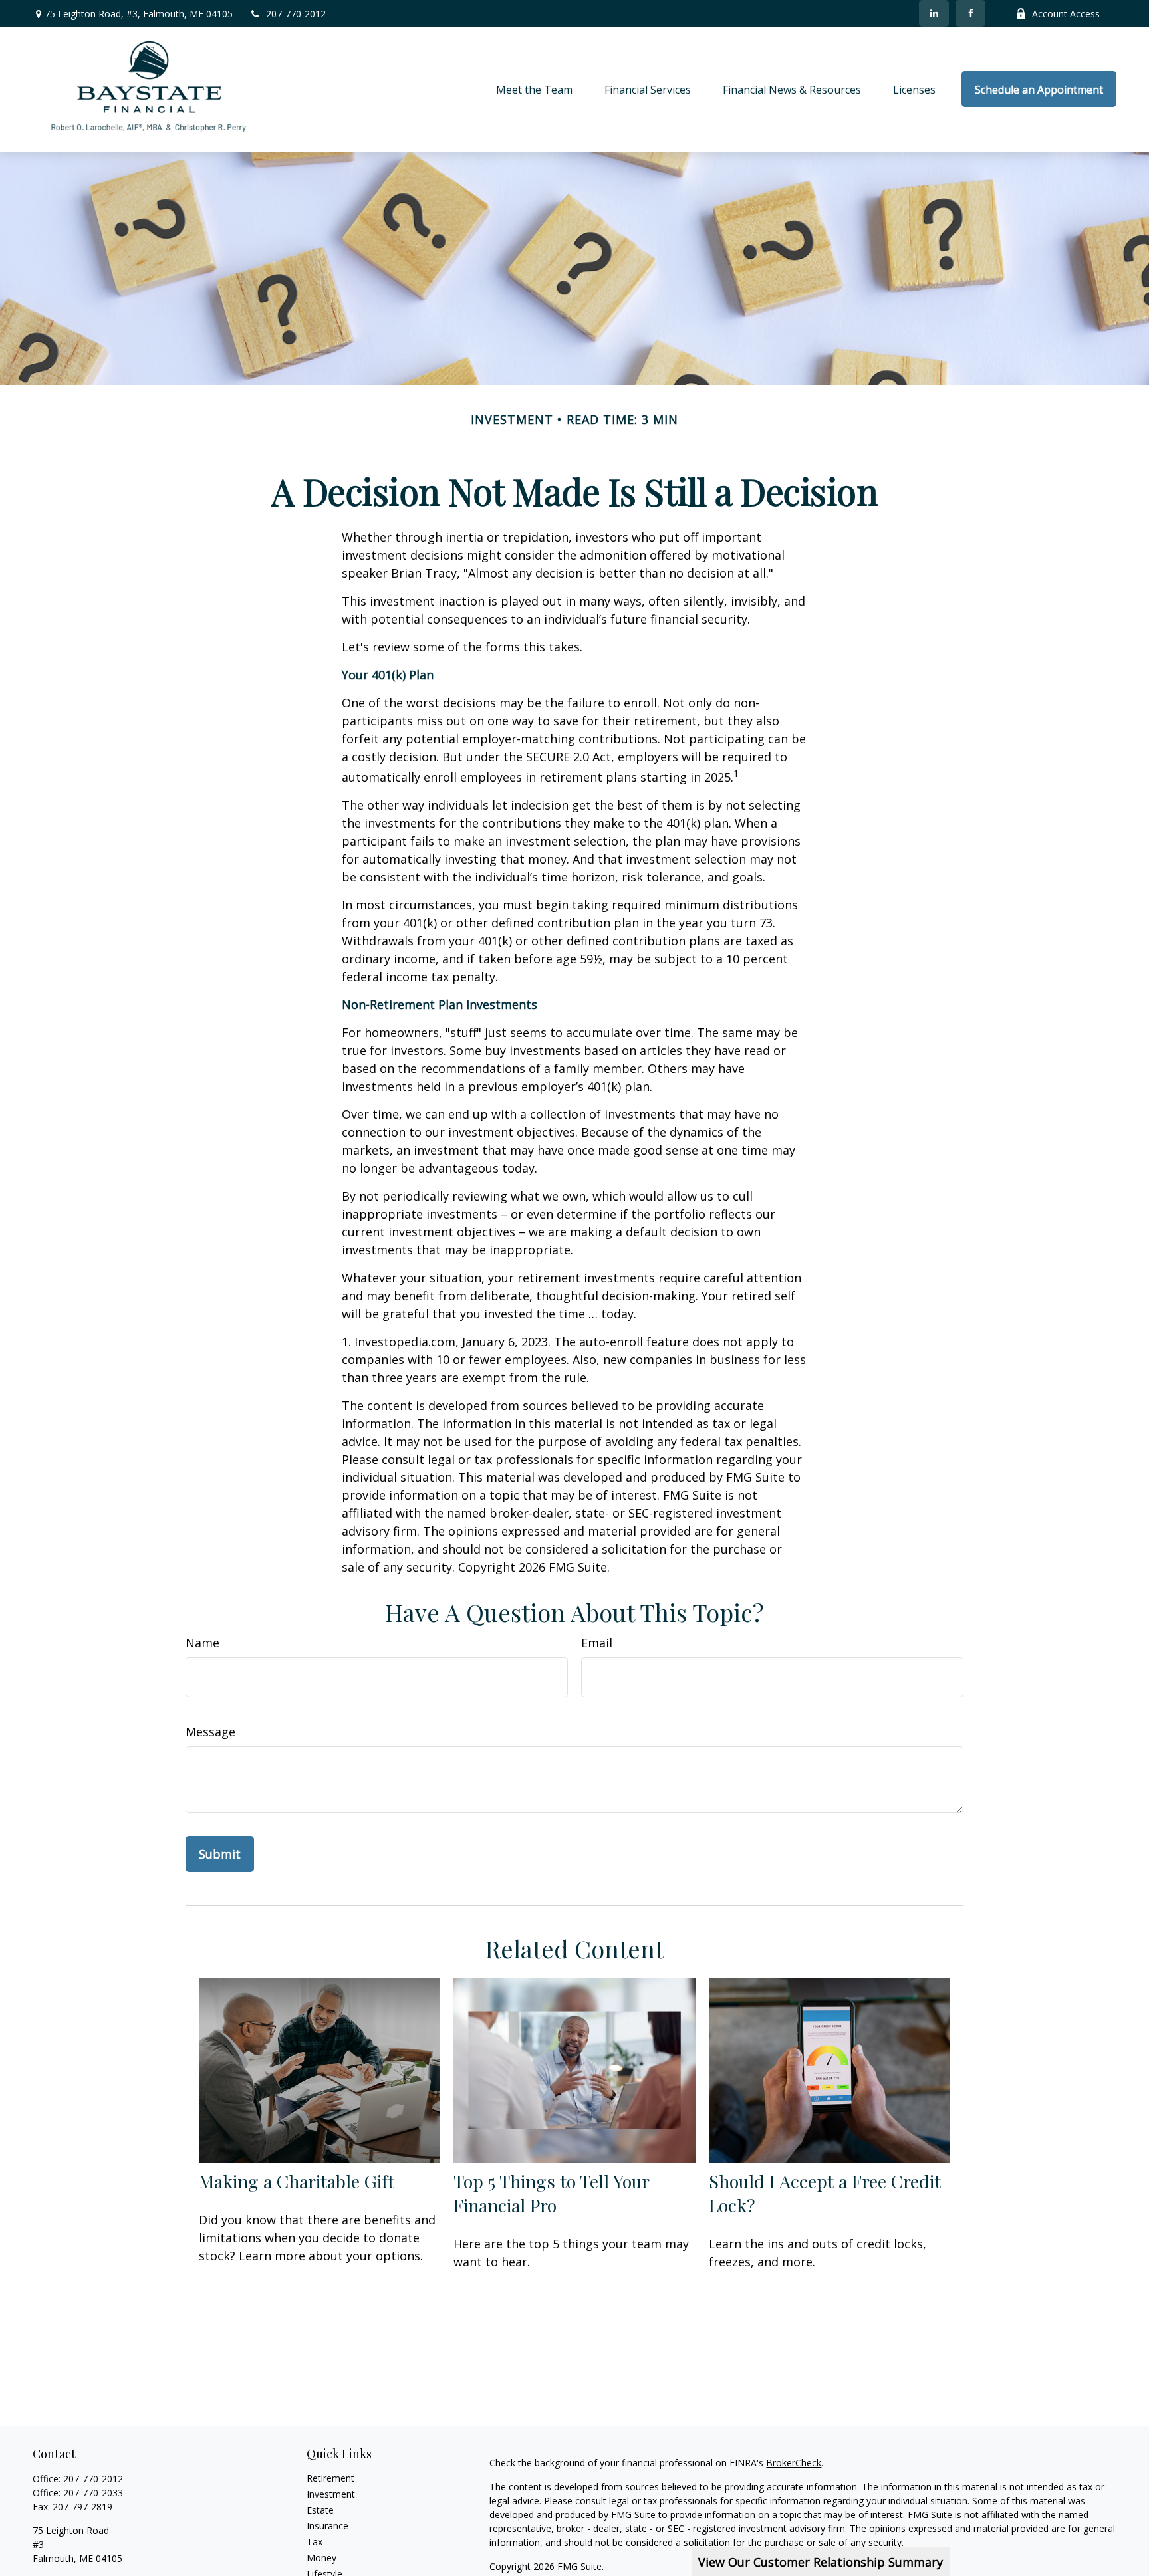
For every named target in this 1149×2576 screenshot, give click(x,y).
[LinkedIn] (934, 13)
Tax (315, 2542)
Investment (331, 2494)
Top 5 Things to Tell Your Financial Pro (551, 2193)
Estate (320, 2510)
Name (202, 1643)
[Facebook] (970, 13)
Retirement (330, 2478)
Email (597, 1643)
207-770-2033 (93, 2493)
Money (321, 2558)
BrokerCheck (794, 2463)
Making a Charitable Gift (297, 2181)
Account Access (1066, 14)
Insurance (327, 2526)
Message (210, 1732)
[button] (534, 89)
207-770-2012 (296, 14)
